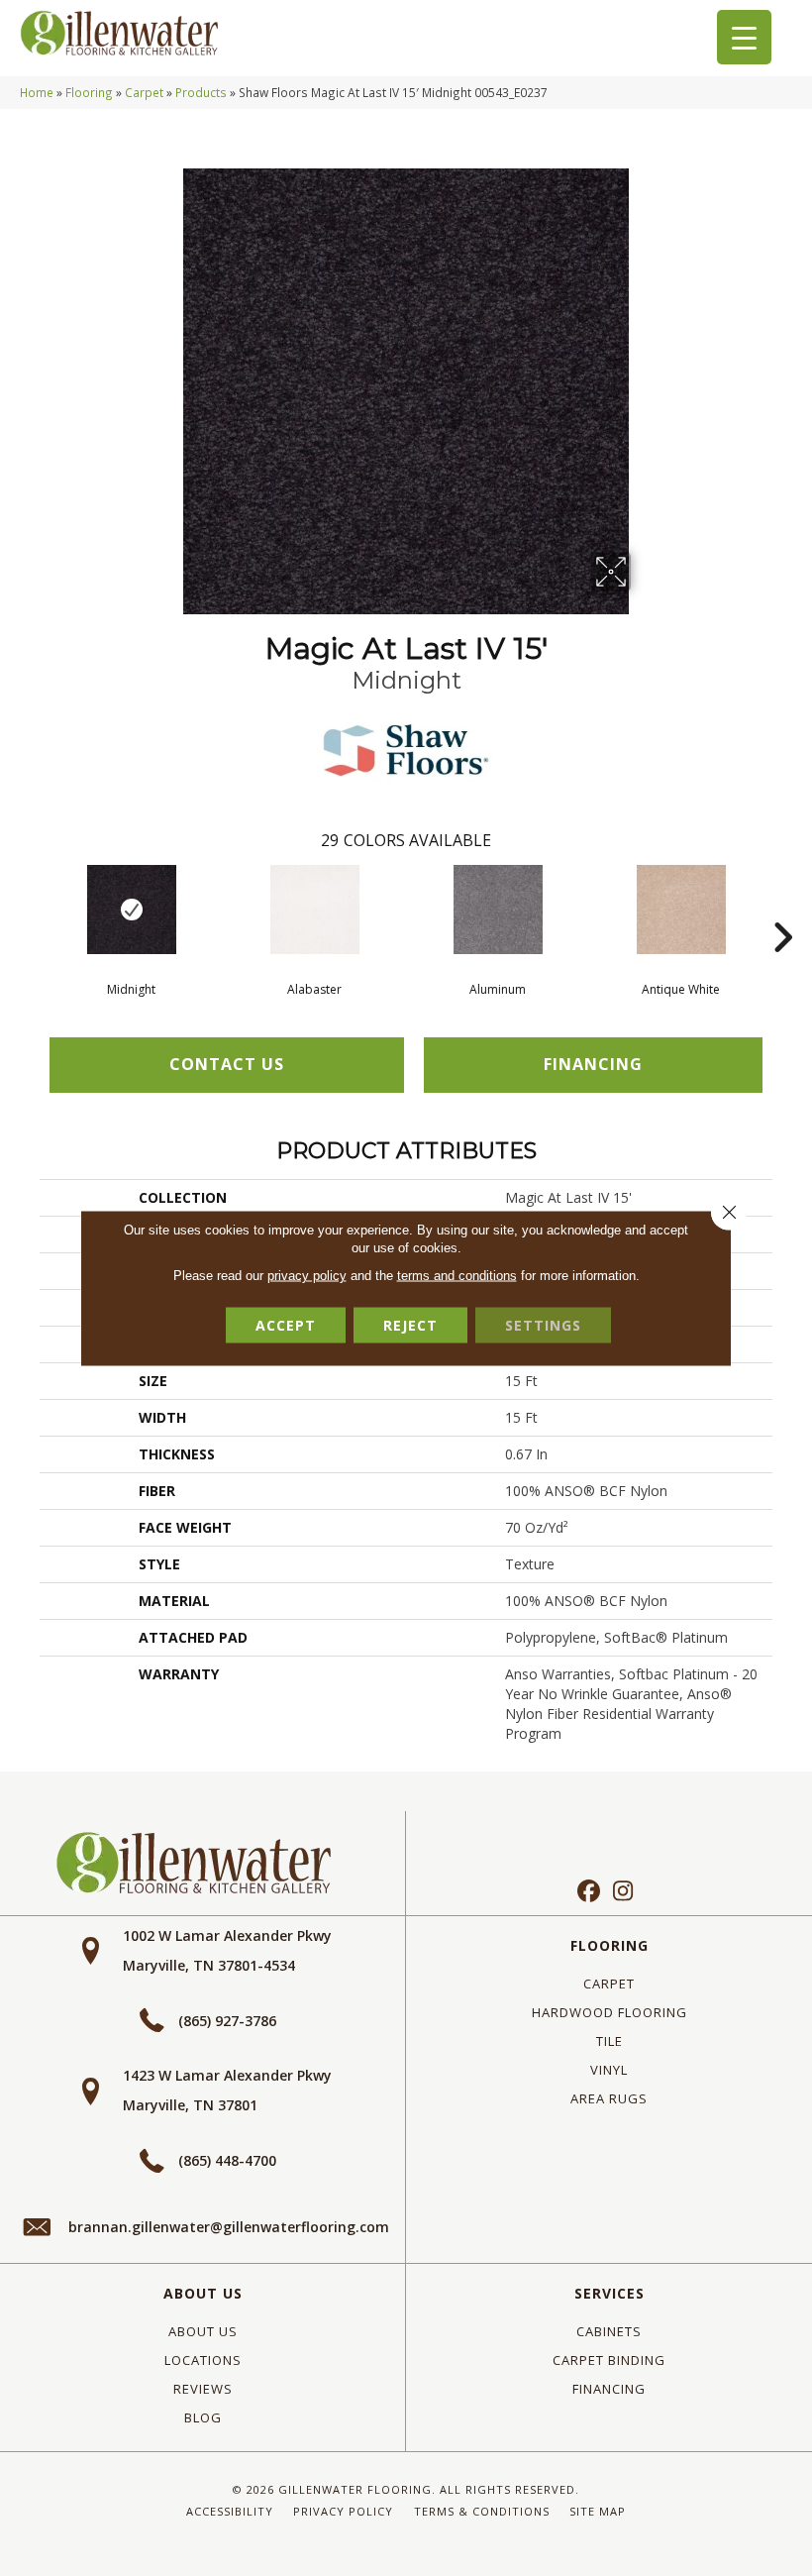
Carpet (144, 92)
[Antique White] (681, 910)
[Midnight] (131, 910)
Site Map (598, 2511)
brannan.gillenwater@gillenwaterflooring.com (229, 2227)
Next (782, 908)
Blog (203, 2417)
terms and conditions (457, 1276)
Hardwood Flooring (609, 2012)
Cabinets (609, 2331)
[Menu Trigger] (744, 37)
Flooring (89, 92)
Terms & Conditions (482, 2511)
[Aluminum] (498, 910)
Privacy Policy (343, 2511)
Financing (609, 2389)
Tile (609, 2041)
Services (609, 2293)
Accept (286, 1325)
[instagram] (623, 1892)
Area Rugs (609, 2098)
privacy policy (307, 1276)
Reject (410, 1325)
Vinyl (609, 2070)
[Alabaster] (314, 910)
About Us (203, 2293)
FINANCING (593, 1064)
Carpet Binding (609, 2360)
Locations (203, 2360)
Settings (543, 1325)
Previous (30, 908)
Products (201, 92)
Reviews (203, 2389)
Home (37, 92)
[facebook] (589, 1892)
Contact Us (227, 1064)
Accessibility (230, 2511)
